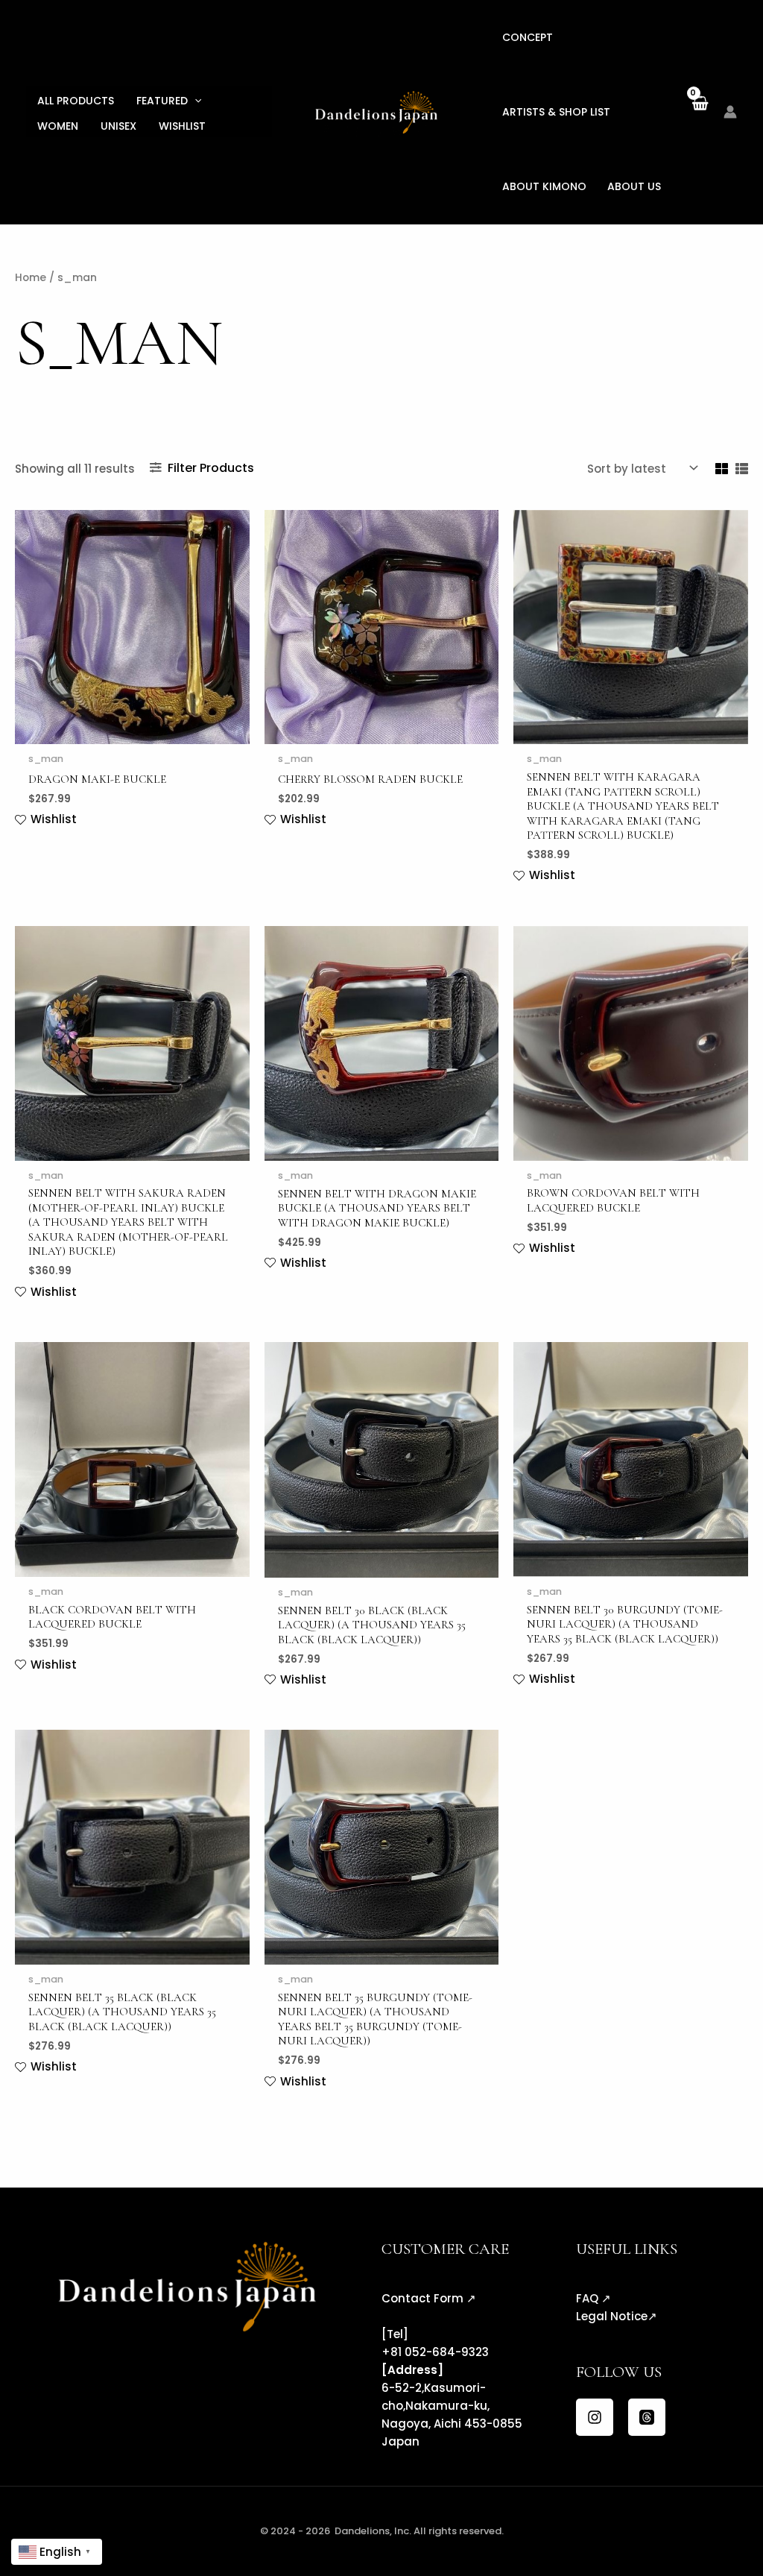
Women (58, 126)
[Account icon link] (730, 112)
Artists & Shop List (556, 112)
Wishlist (182, 126)
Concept (528, 37)
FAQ (587, 2298)
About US (634, 186)
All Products (76, 101)
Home (31, 278)
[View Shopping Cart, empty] (699, 111)
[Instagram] (595, 2417)
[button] (194, 101)
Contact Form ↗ (429, 2298)
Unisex (118, 126)
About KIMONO (544, 186)
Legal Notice (612, 2316)
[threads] (647, 2417)
